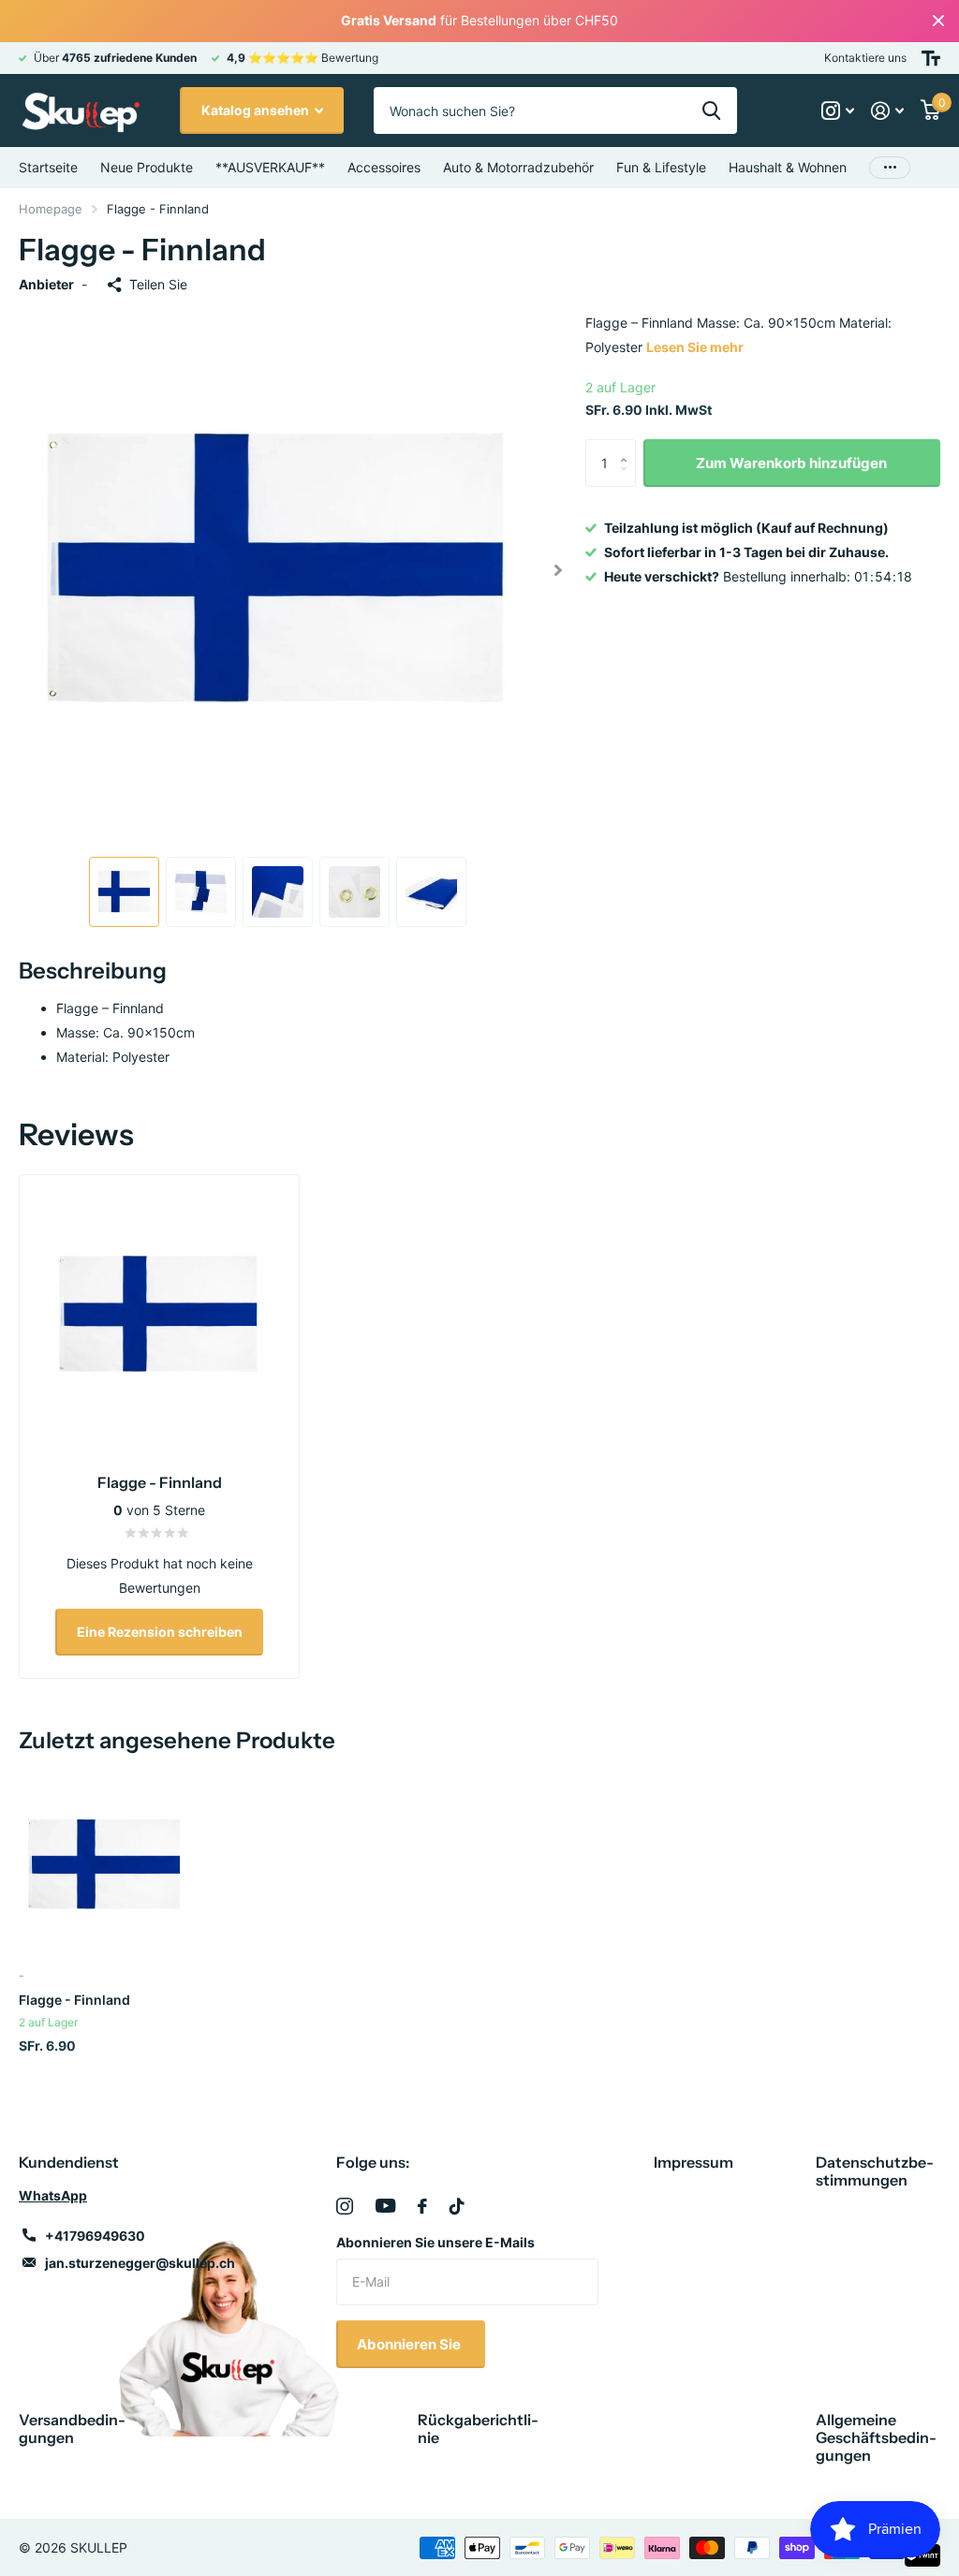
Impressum (693, 2162)
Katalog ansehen (257, 110)
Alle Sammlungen (384, 168)
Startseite (48, 167)
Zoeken (711, 110)
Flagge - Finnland (74, 2000)
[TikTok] (457, 2206)
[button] (559, 570)
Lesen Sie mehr (695, 347)
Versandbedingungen (72, 2429)
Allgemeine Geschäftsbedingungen (876, 2437)
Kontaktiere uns (865, 58)
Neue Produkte (147, 167)
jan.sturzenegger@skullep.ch (140, 2263)
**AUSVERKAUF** (270, 167)
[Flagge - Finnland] (105, 1865)
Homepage (51, 209)
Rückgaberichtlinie (478, 2429)
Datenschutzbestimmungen (875, 2171)
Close (938, 21)
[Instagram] (345, 2206)
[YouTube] (385, 2206)
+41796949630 (95, 2236)
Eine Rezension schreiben (160, 1632)
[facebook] (422, 2206)
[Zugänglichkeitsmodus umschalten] (931, 58)
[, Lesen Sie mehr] (838, 111)
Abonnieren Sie (410, 2344)
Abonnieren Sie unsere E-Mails (435, 2242)
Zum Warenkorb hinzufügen (791, 463)
